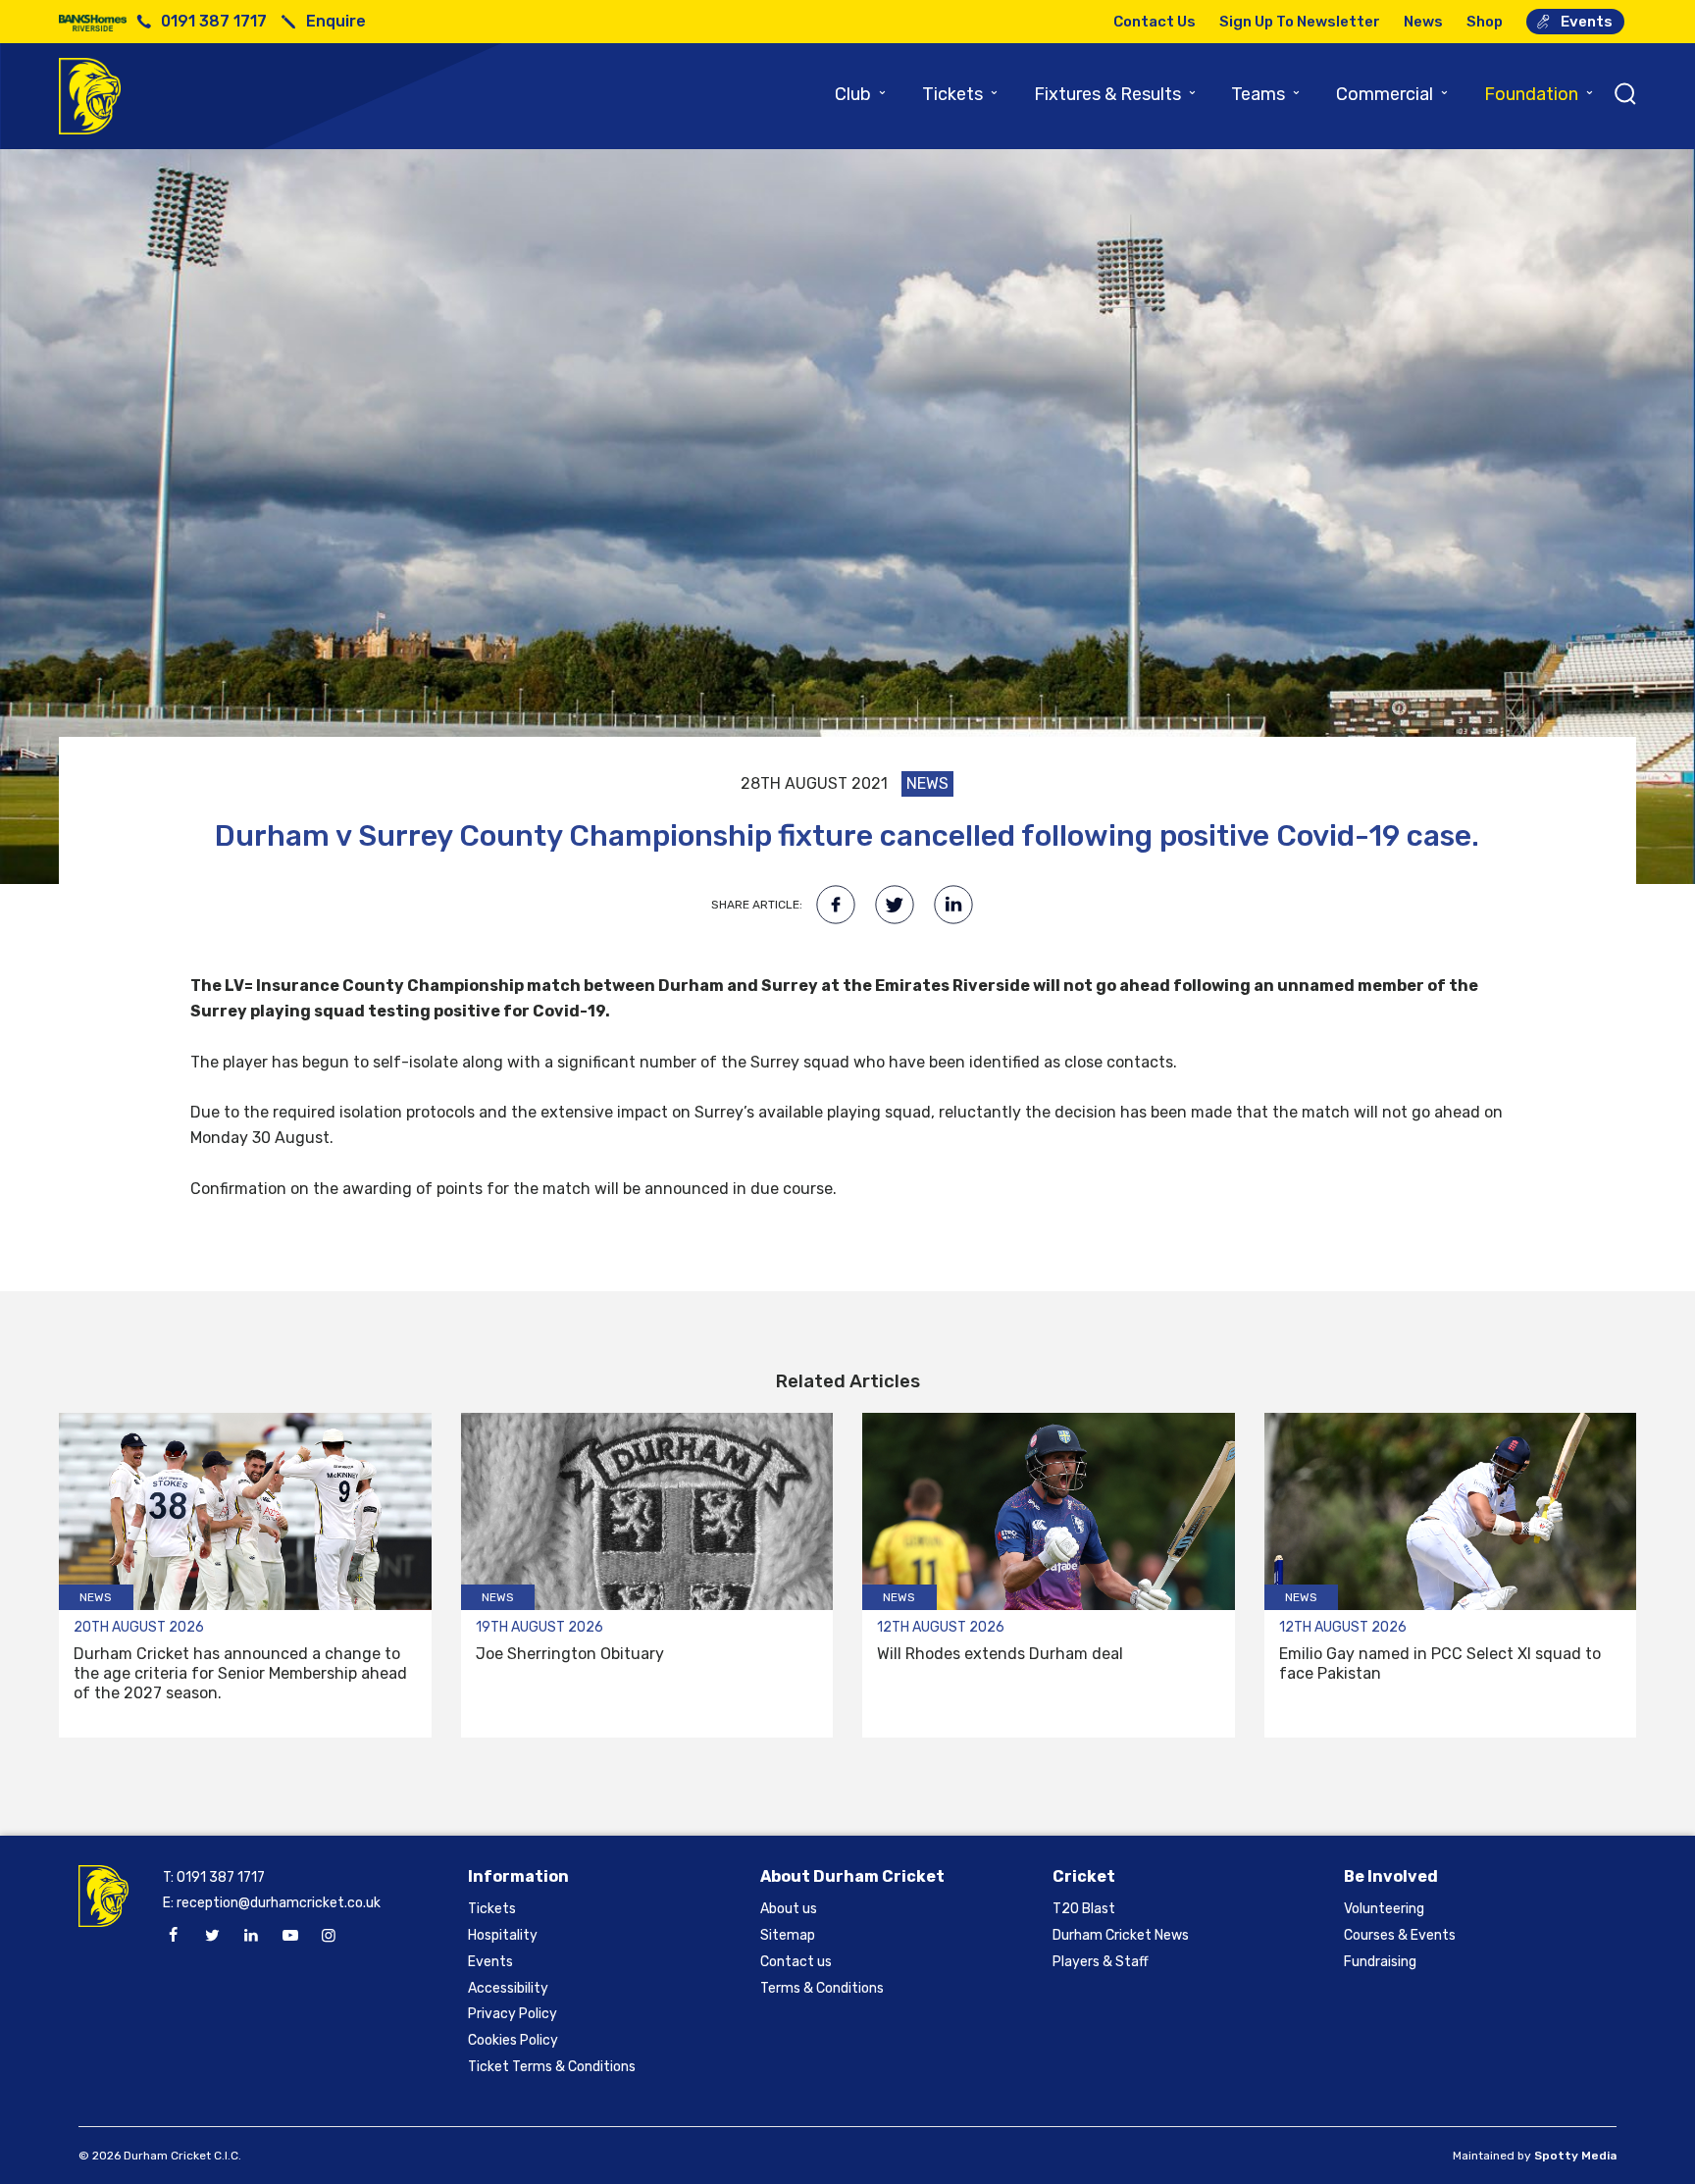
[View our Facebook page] (174, 1936)
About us (789, 1909)
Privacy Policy (513, 2014)
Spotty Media (1575, 2156)
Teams (1266, 94)
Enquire (336, 21)
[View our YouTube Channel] (289, 1936)
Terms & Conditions (822, 1988)
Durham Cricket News (1121, 1935)
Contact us (796, 1962)
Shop (1485, 22)
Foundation (1540, 94)
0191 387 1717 (214, 21)
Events (1587, 22)
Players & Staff (1101, 1962)
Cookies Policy (513, 2040)
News (1423, 22)
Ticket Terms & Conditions (552, 2067)
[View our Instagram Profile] (329, 1936)
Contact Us (1155, 22)
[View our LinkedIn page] (251, 1936)
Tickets (961, 94)
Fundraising (1380, 1962)
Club (861, 94)
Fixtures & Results (1116, 94)
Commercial (1393, 94)
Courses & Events (1400, 1935)
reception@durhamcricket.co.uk (279, 1903)
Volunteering (1384, 1909)
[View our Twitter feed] (212, 1936)
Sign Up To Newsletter (1300, 22)
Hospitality (503, 1935)
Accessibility (508, 1988)
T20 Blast (1084, 1909)
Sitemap (788, 1935)
